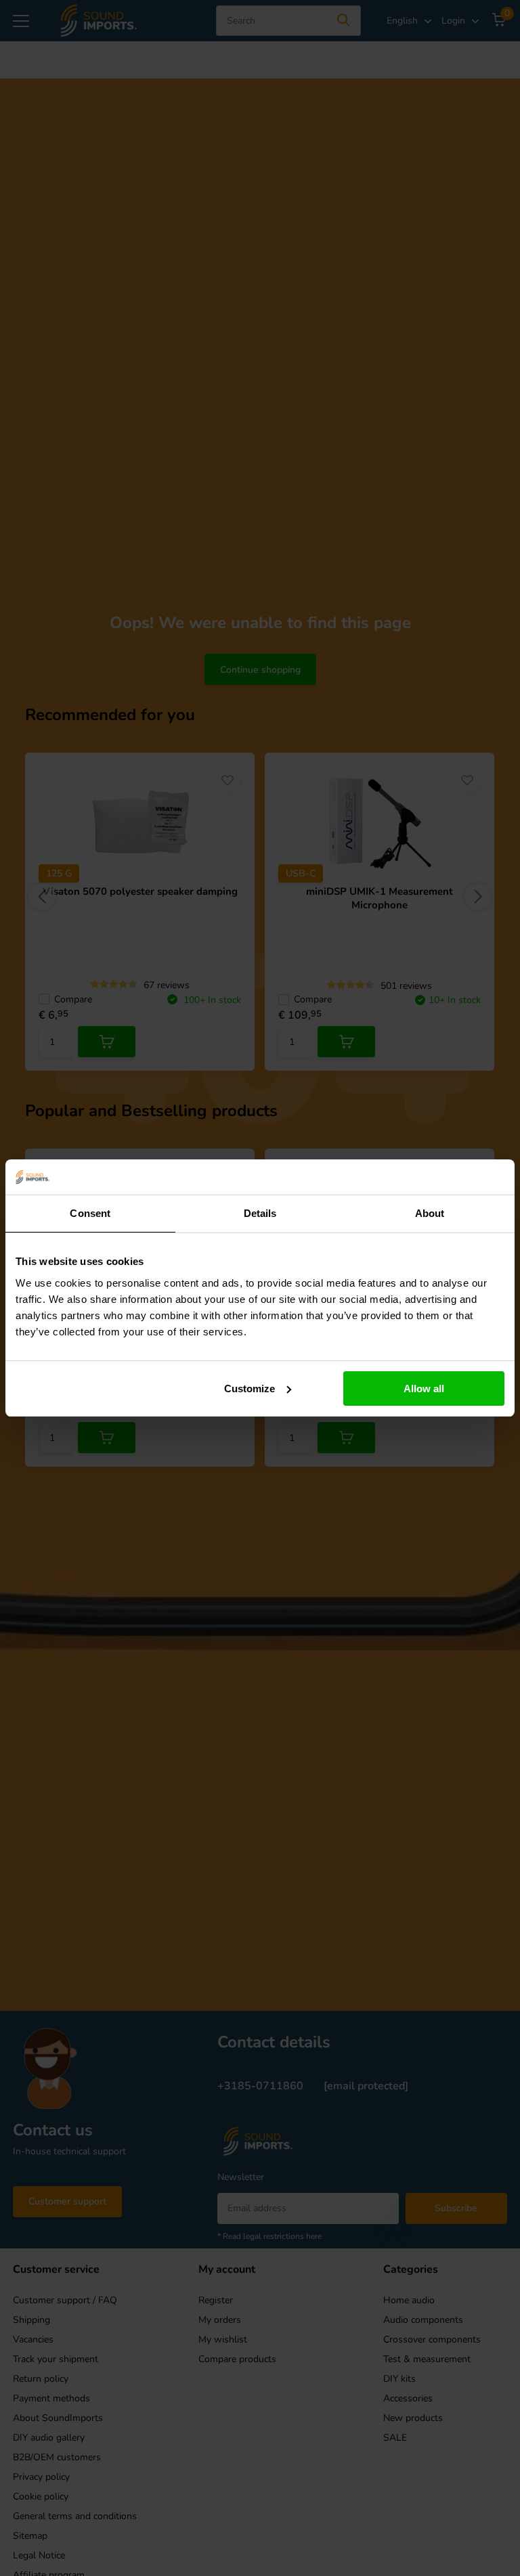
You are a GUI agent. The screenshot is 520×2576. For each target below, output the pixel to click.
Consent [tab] (90, 1213)
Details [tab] (260, 1213)
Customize (250, 1389)
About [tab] (430, 1213)
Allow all (424, 1389)
